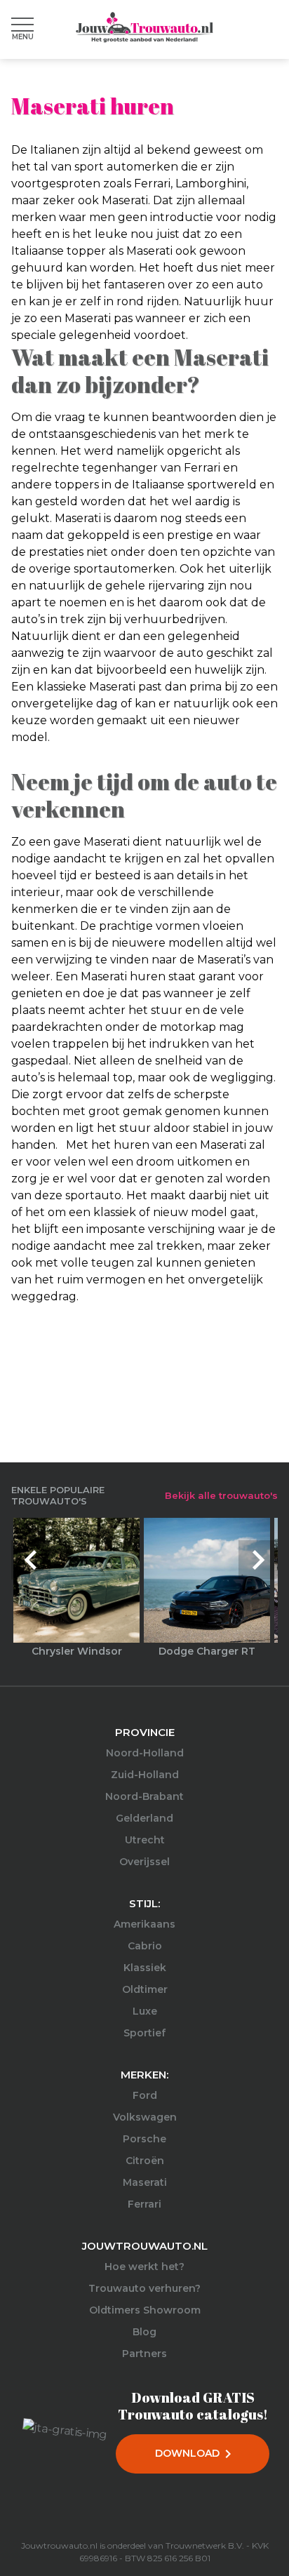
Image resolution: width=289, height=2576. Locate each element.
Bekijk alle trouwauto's (221, 1495)
